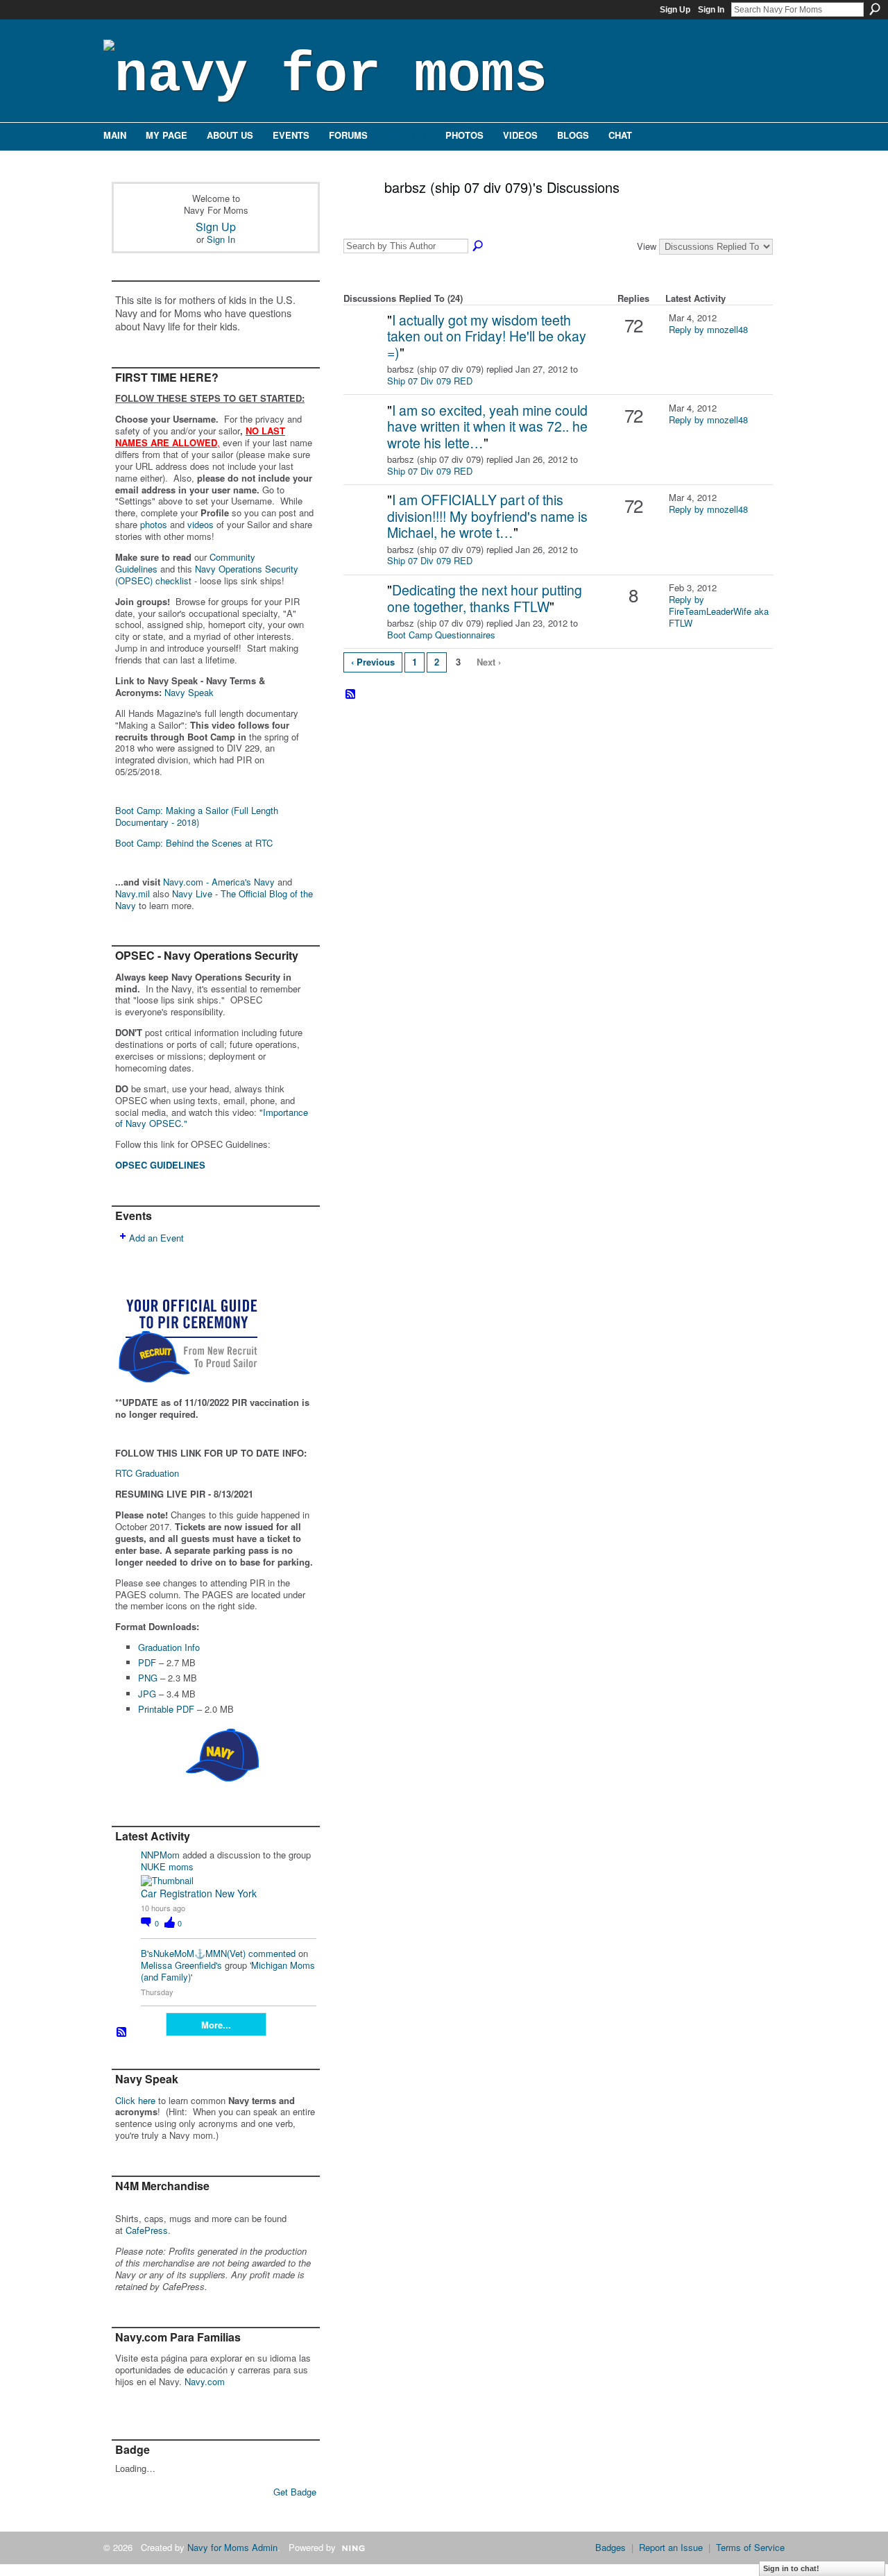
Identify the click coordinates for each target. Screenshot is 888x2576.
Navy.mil (133, 893)
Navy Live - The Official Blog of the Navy (214, 899)
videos (200, 524)
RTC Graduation (147, 1473)
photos (154, 524)
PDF (147, 1662)
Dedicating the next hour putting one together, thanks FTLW (485, 598)
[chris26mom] (364, 342)
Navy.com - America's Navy (219, 882)
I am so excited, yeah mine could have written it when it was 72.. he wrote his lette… (487, 426)
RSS (122, 2033)
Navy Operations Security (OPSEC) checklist (207, 575)
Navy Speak (189, 692)
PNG (148, 1678)
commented (272, 1953)
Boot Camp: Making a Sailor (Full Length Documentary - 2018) (197, 816)
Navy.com (205, 2381)
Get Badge (295, 2492)
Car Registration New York (199, 1893)
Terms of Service (750, 2547)
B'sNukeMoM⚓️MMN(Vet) (193, 1953)
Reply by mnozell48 (708, 329)
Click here (135, 2100)
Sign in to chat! (791, 2568)
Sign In (711, 10)
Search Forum (479, 246)
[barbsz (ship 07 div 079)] (354, 217)
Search (875, 9)
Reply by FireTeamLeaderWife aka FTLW (719, 611)
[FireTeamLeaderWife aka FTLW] (364, 612)
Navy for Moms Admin (232, 2547)
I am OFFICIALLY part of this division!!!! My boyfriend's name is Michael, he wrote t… (487, 516)
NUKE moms (167, 1866)
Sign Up (675, 10)
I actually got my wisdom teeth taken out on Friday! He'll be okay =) (487, 336)
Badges (610, 2547)
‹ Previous (373, 662)
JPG (147, 1694)
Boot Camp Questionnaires (441, 635)
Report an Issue (671, 2547)
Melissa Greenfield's (181, 1965)
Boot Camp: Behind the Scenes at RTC (194, 843)
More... (216, 2025)
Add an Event (156, 1238)
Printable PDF (166, 1709)
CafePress (147, 2230)
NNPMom (160, 1855)
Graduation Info (169, 1647)
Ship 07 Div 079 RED (430, 381)
